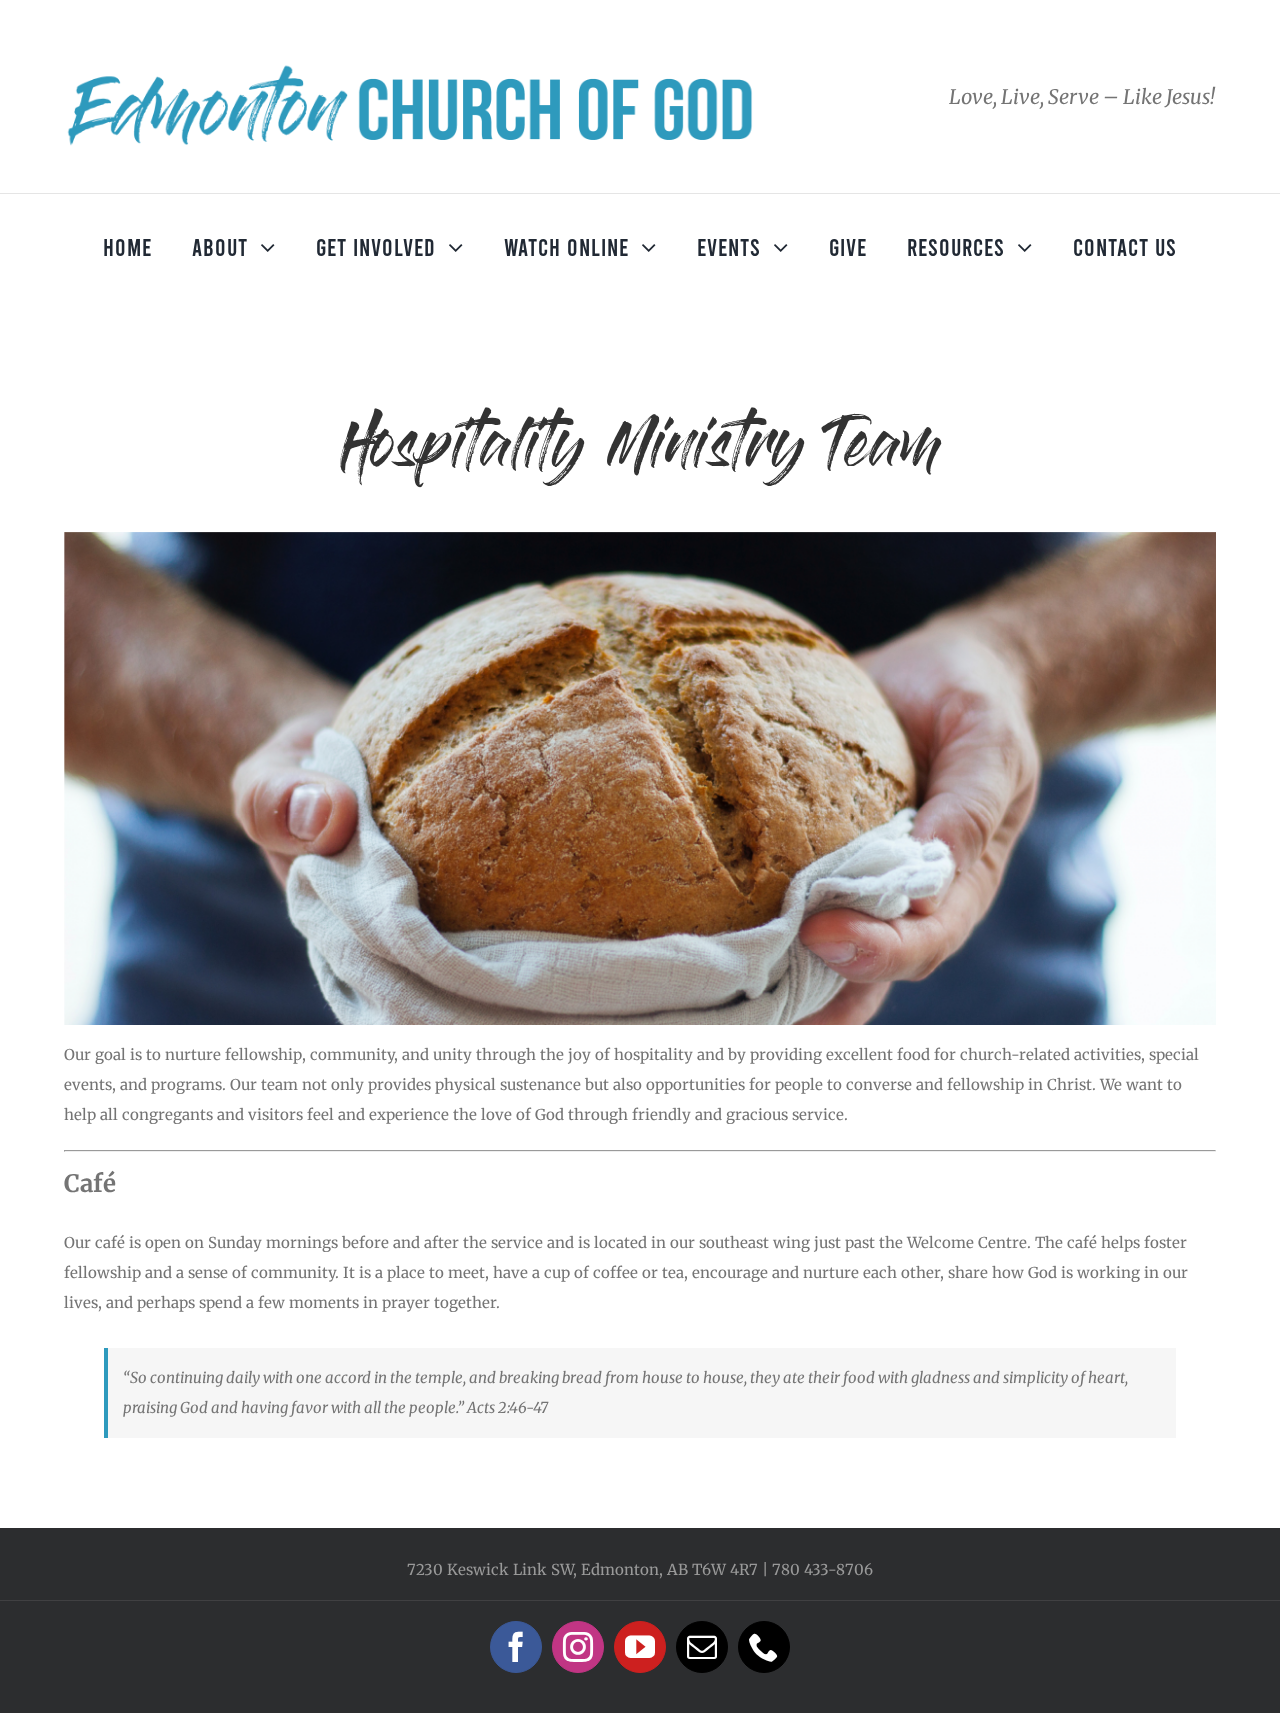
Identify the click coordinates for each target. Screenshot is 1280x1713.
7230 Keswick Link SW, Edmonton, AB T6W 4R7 (582, 1569)
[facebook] (516, 1647)
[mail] (702, 1647)
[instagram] (578, 1647)
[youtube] (640, 1647)
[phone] (764, 1647)
